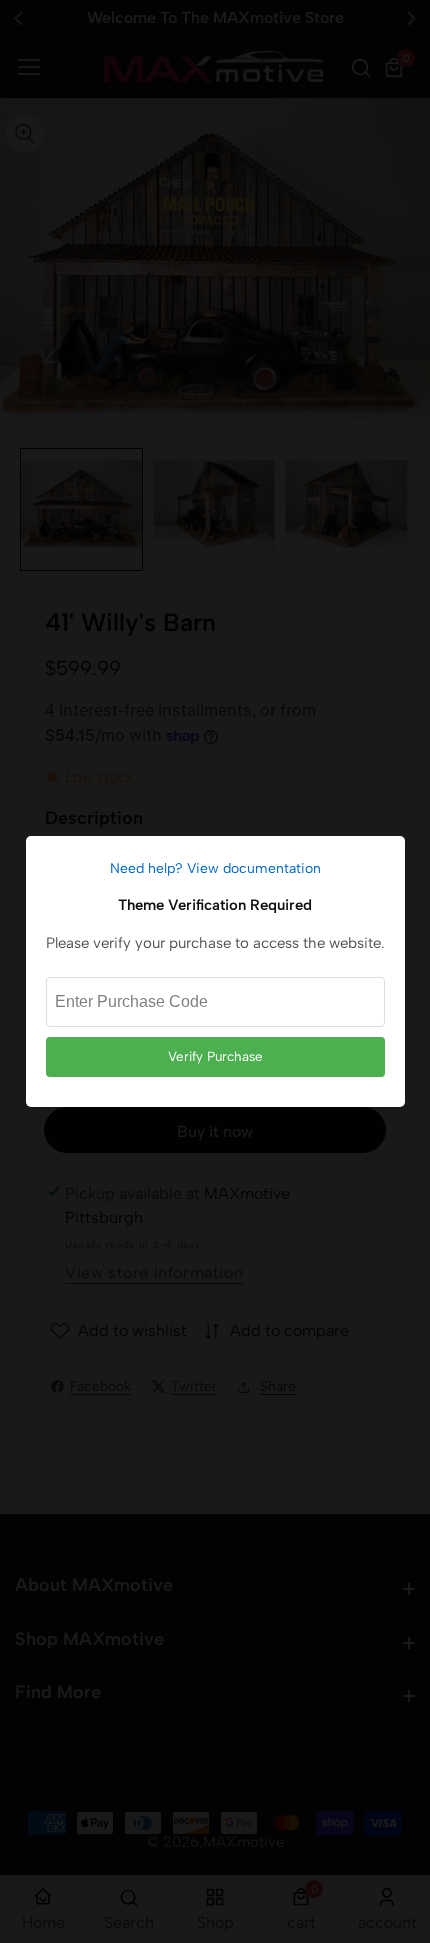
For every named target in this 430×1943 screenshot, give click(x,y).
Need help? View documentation (215, 868)
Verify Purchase (215, 1056)
